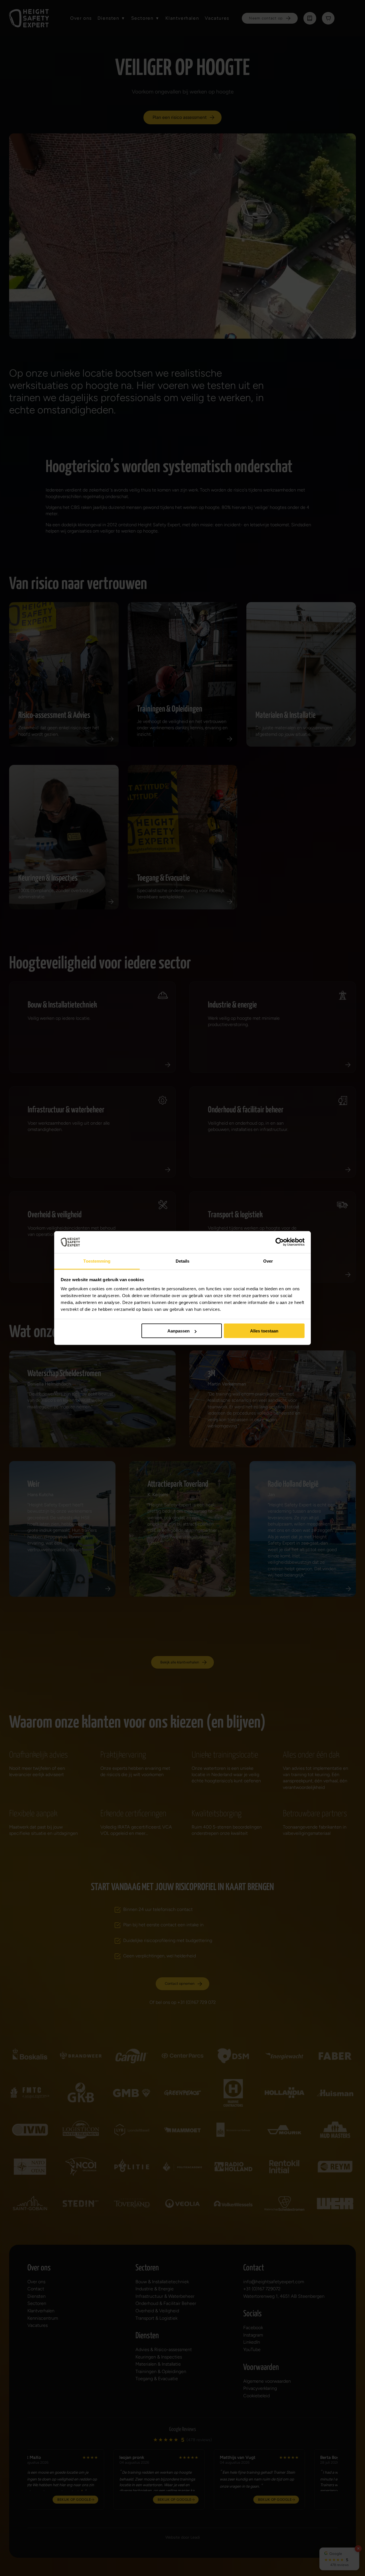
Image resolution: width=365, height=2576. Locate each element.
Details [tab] (183, 1261)
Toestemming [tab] (97, 1261)
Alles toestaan (264, 1331)
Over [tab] (268, 1261)
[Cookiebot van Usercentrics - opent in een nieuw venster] (280, 1242)
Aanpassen (179, 1331)
